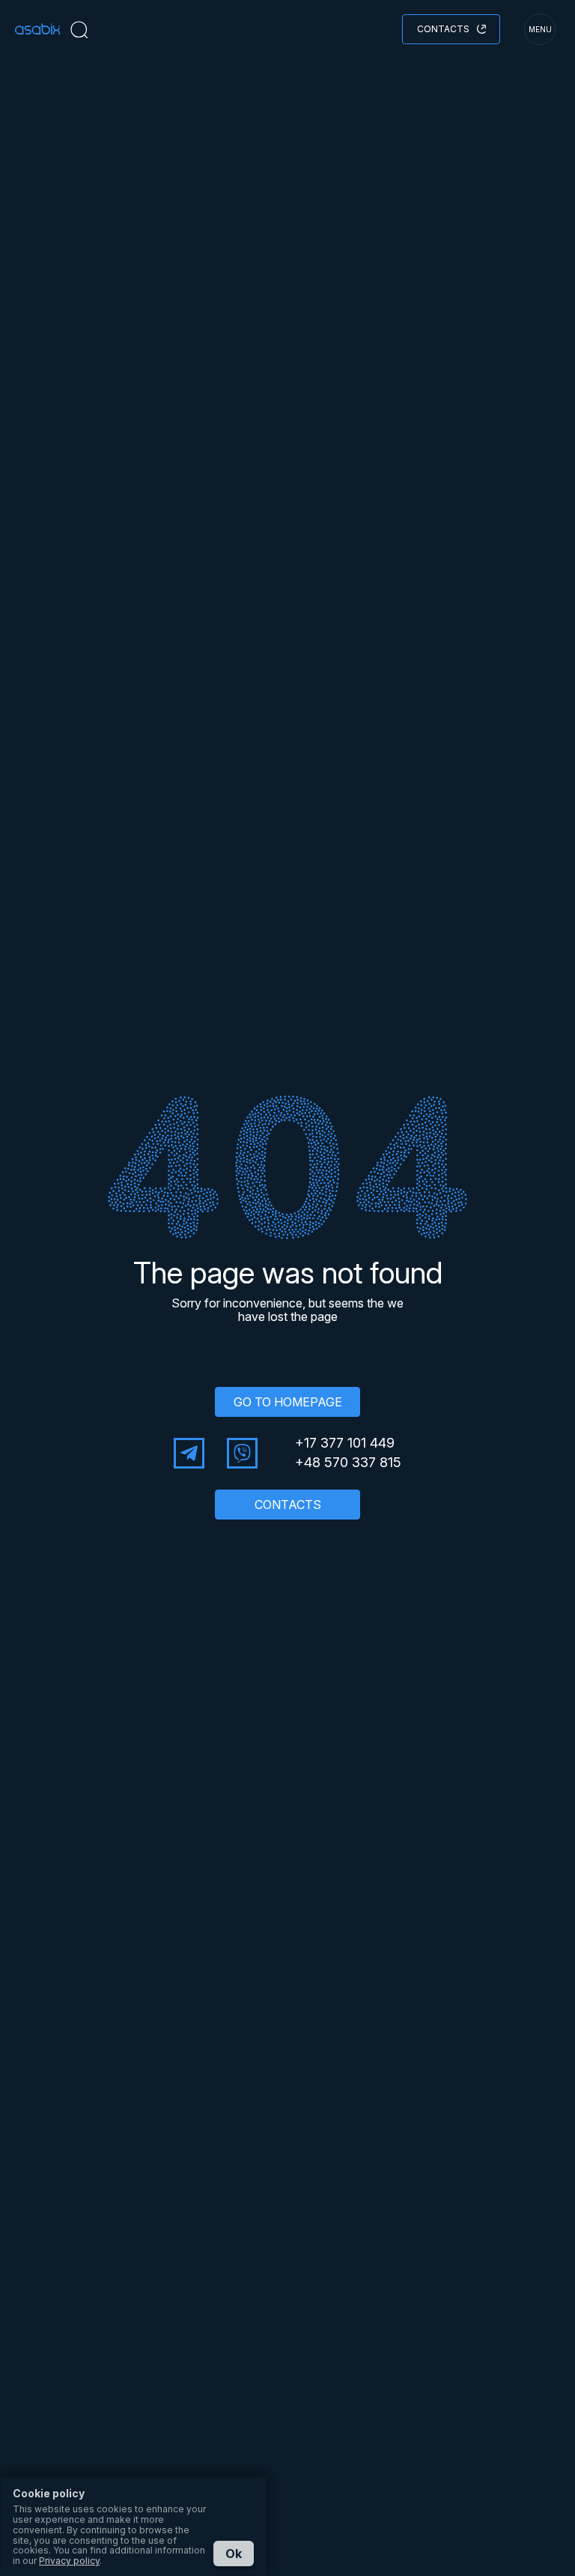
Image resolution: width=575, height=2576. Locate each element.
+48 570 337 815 (348, 1463)
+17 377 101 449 (345, 1443)
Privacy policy (69, 2561)
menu (540, 29)
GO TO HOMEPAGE (288, 1402)
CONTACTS (288, 1505)
